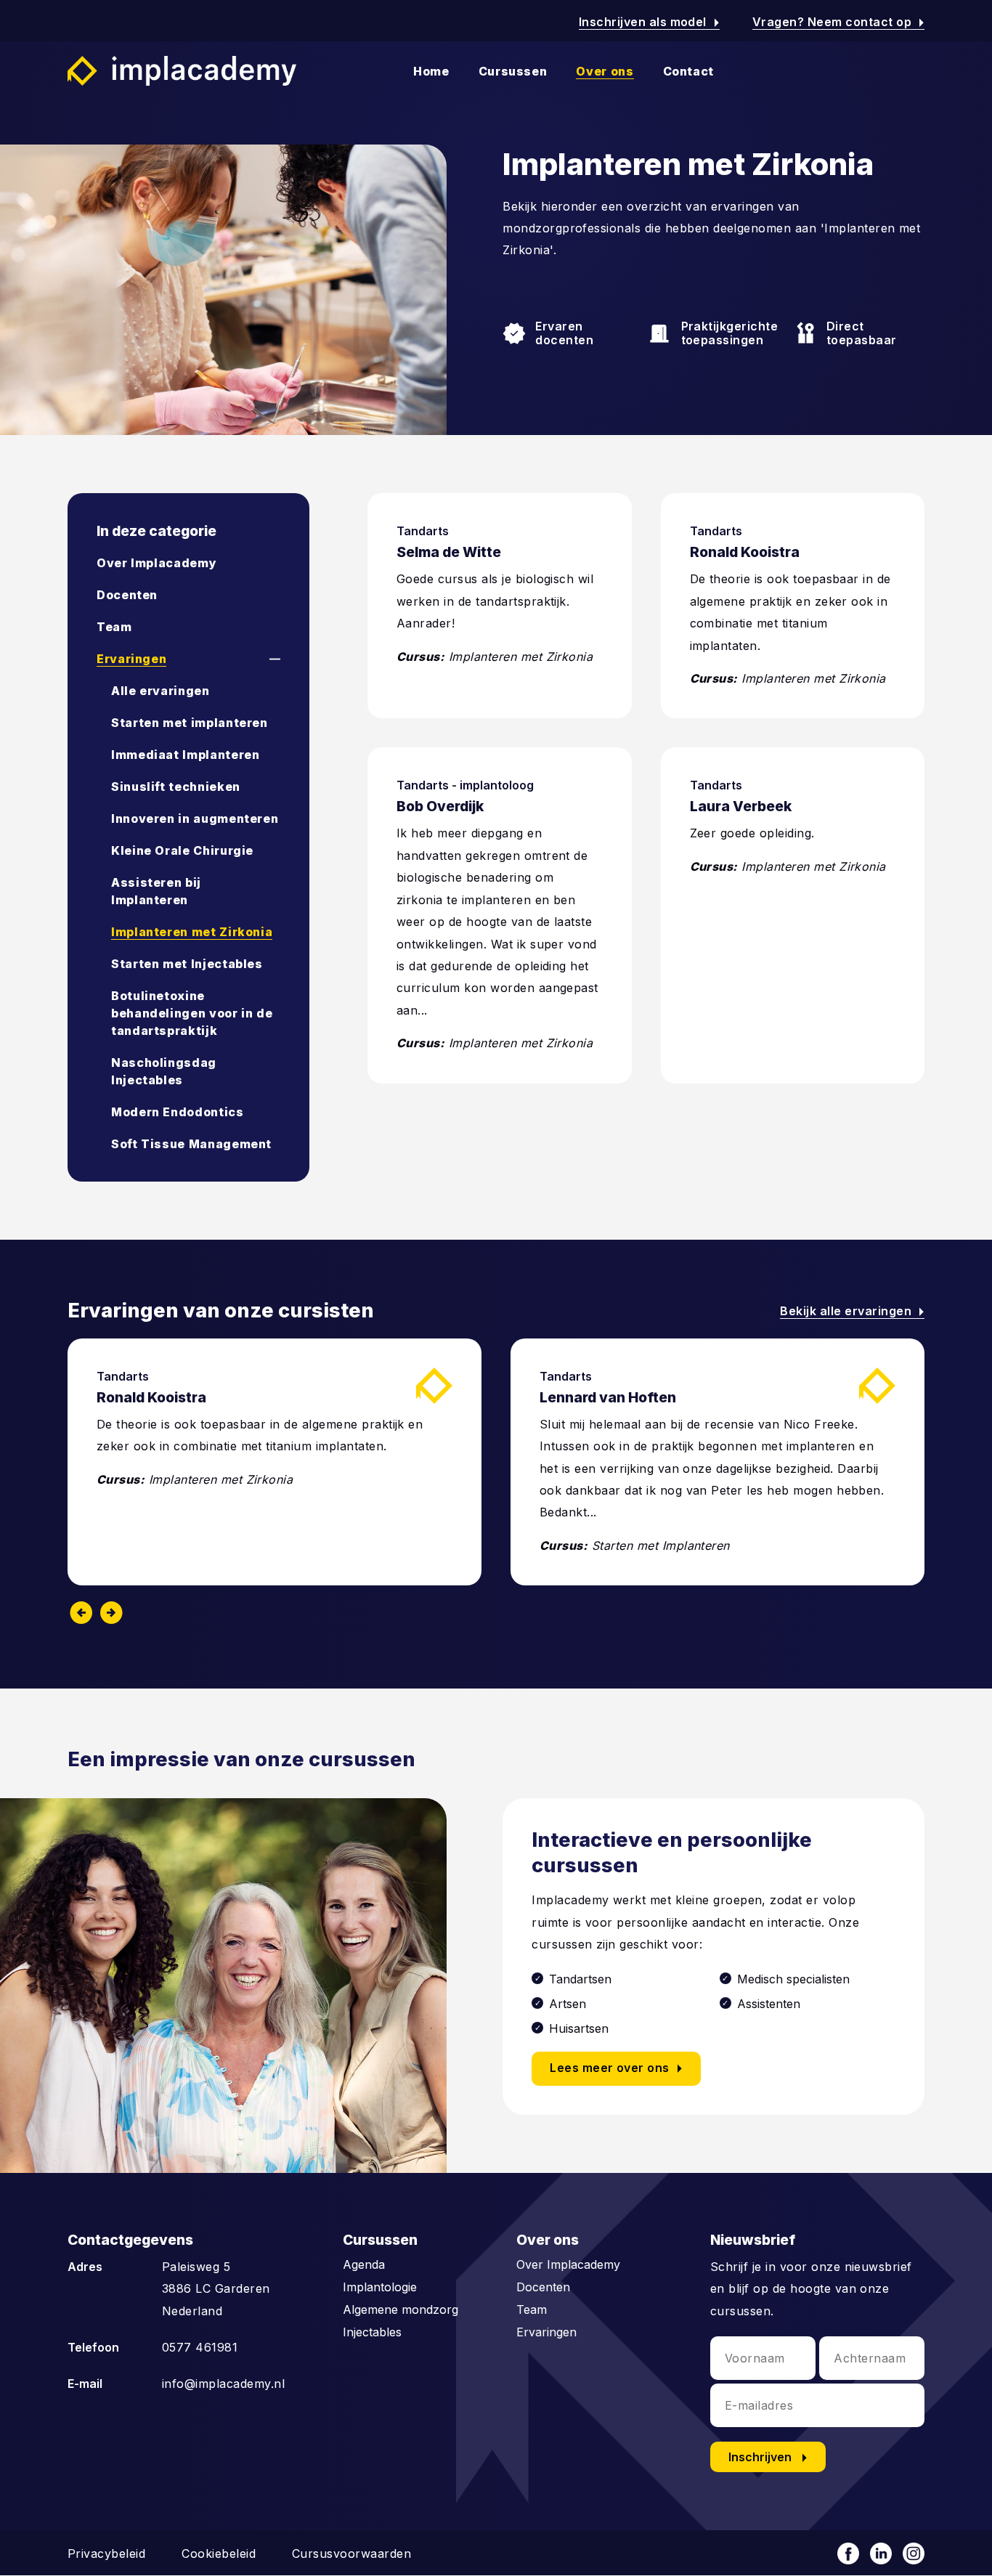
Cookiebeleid (219, 2553)
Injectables (372, 2332)
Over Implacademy (156, 563)
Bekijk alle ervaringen (852, 1311)
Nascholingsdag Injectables (164, 1071)
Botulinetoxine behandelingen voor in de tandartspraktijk (192, 1013)
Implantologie (380, 2287)
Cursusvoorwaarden (351, 2553)
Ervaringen (131, 659)
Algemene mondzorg (401, 2309)
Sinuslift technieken (176, 787)
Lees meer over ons (619, 2069)
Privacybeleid (106, 2553)
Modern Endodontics (178, 1112)
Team (114, 627)
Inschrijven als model (649, 22)
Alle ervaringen (160, 691)
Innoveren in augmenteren (195, 818)
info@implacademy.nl (223, 2384)
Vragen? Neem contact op (838, 22)
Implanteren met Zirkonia (192, 932)
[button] (262, 659)
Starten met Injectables (187, 964)
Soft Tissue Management (191, 1144)
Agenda (364, 2264)
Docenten (127, 595)
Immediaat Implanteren (185, 755)
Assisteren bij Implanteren (156, 891)
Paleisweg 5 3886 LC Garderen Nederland (216, 2289)
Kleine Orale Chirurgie (182, 850)
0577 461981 (200, 2347)
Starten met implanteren (190, 723)
